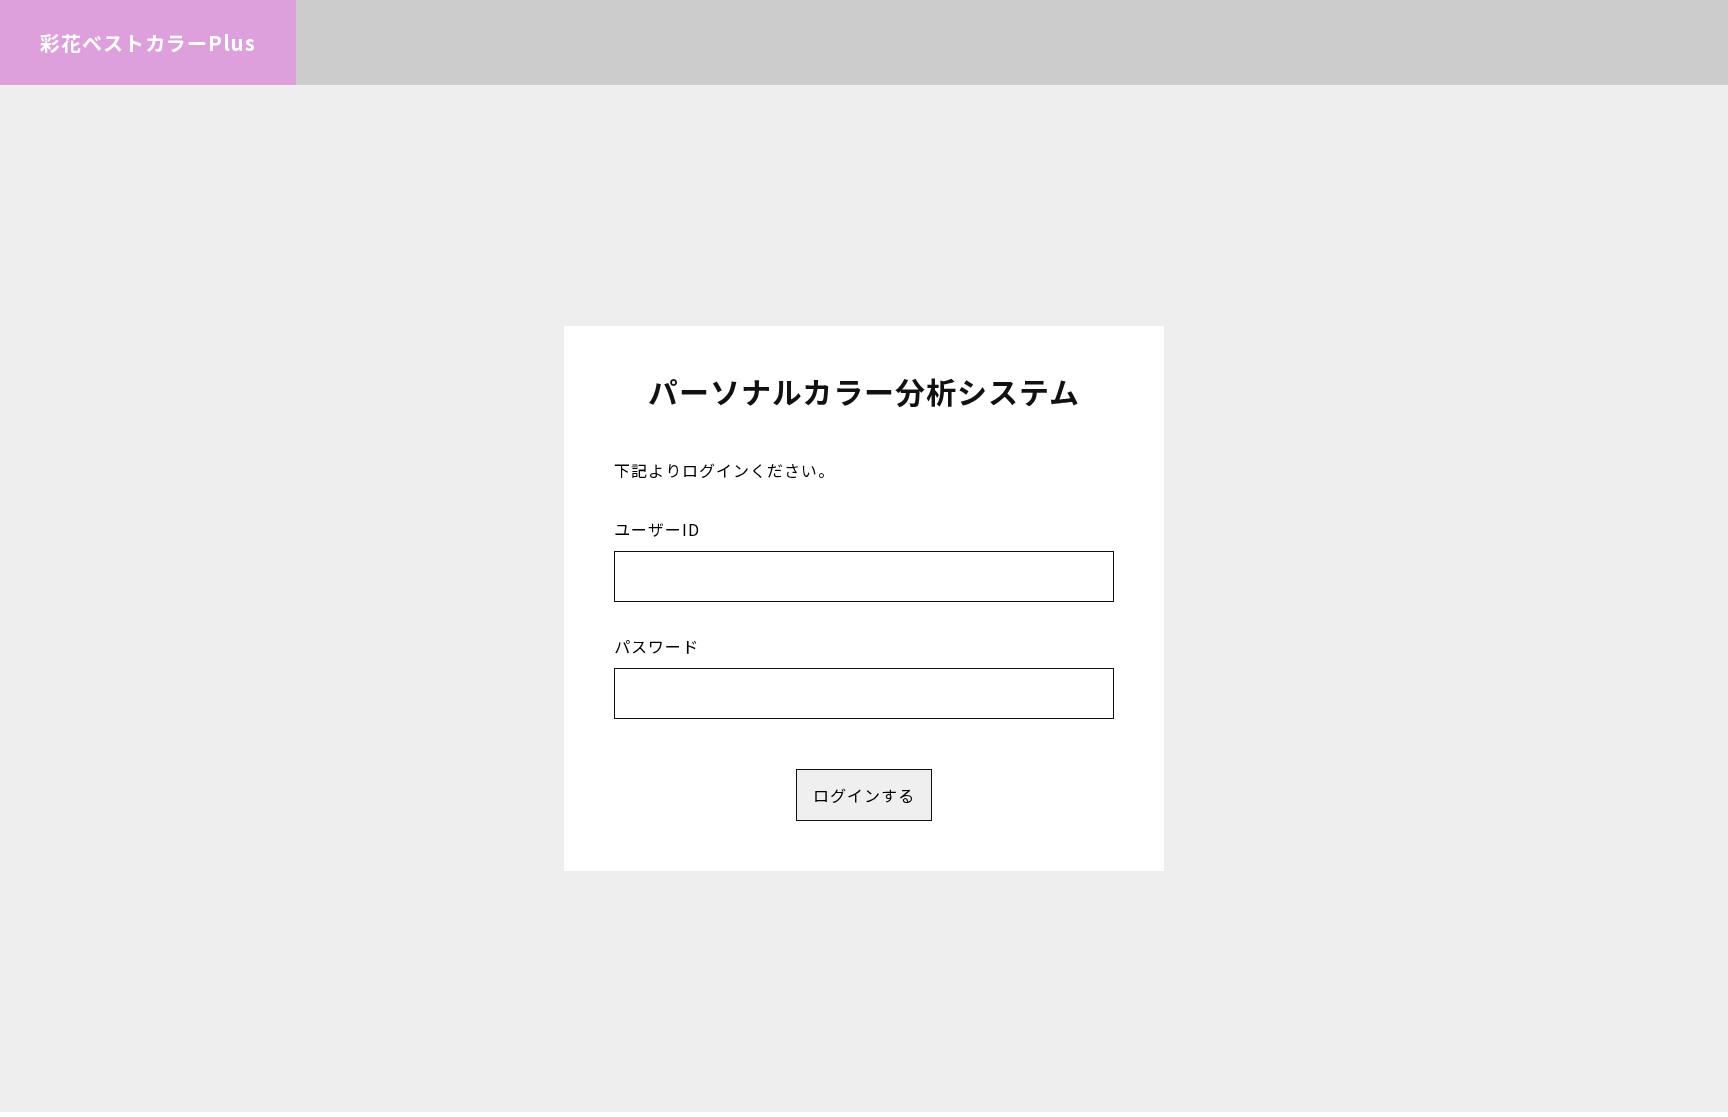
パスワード (656, 646)
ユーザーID (657, 529)
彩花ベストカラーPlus (148, 42)
